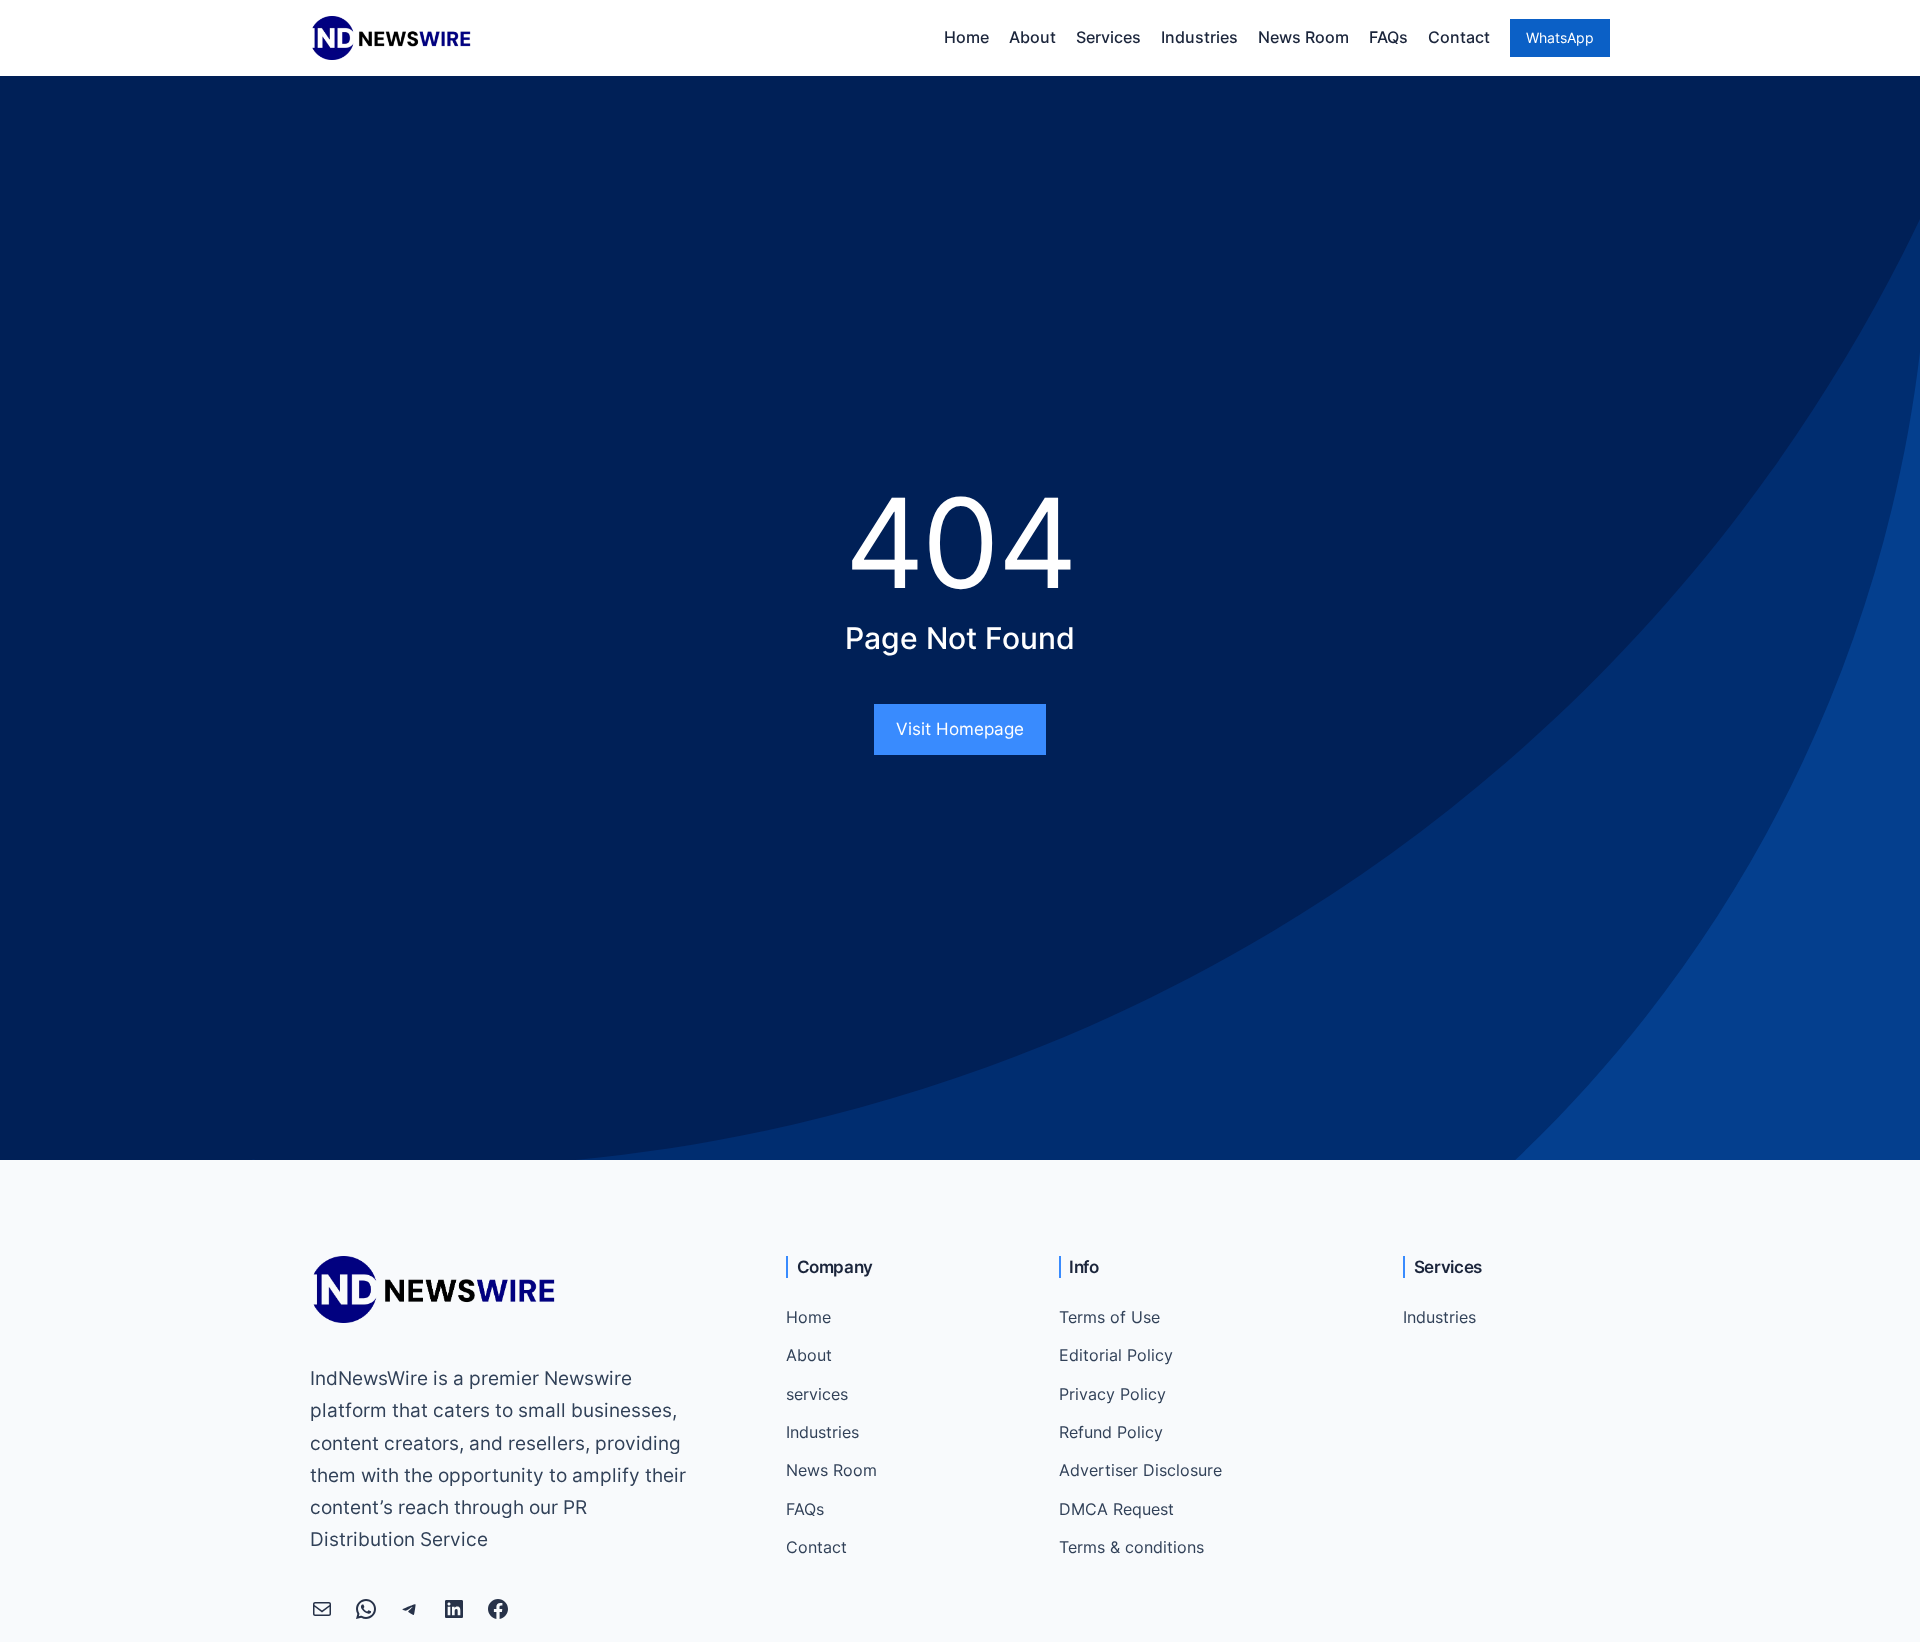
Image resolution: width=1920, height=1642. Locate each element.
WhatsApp (1560, 37)
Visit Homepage (960, 729)
